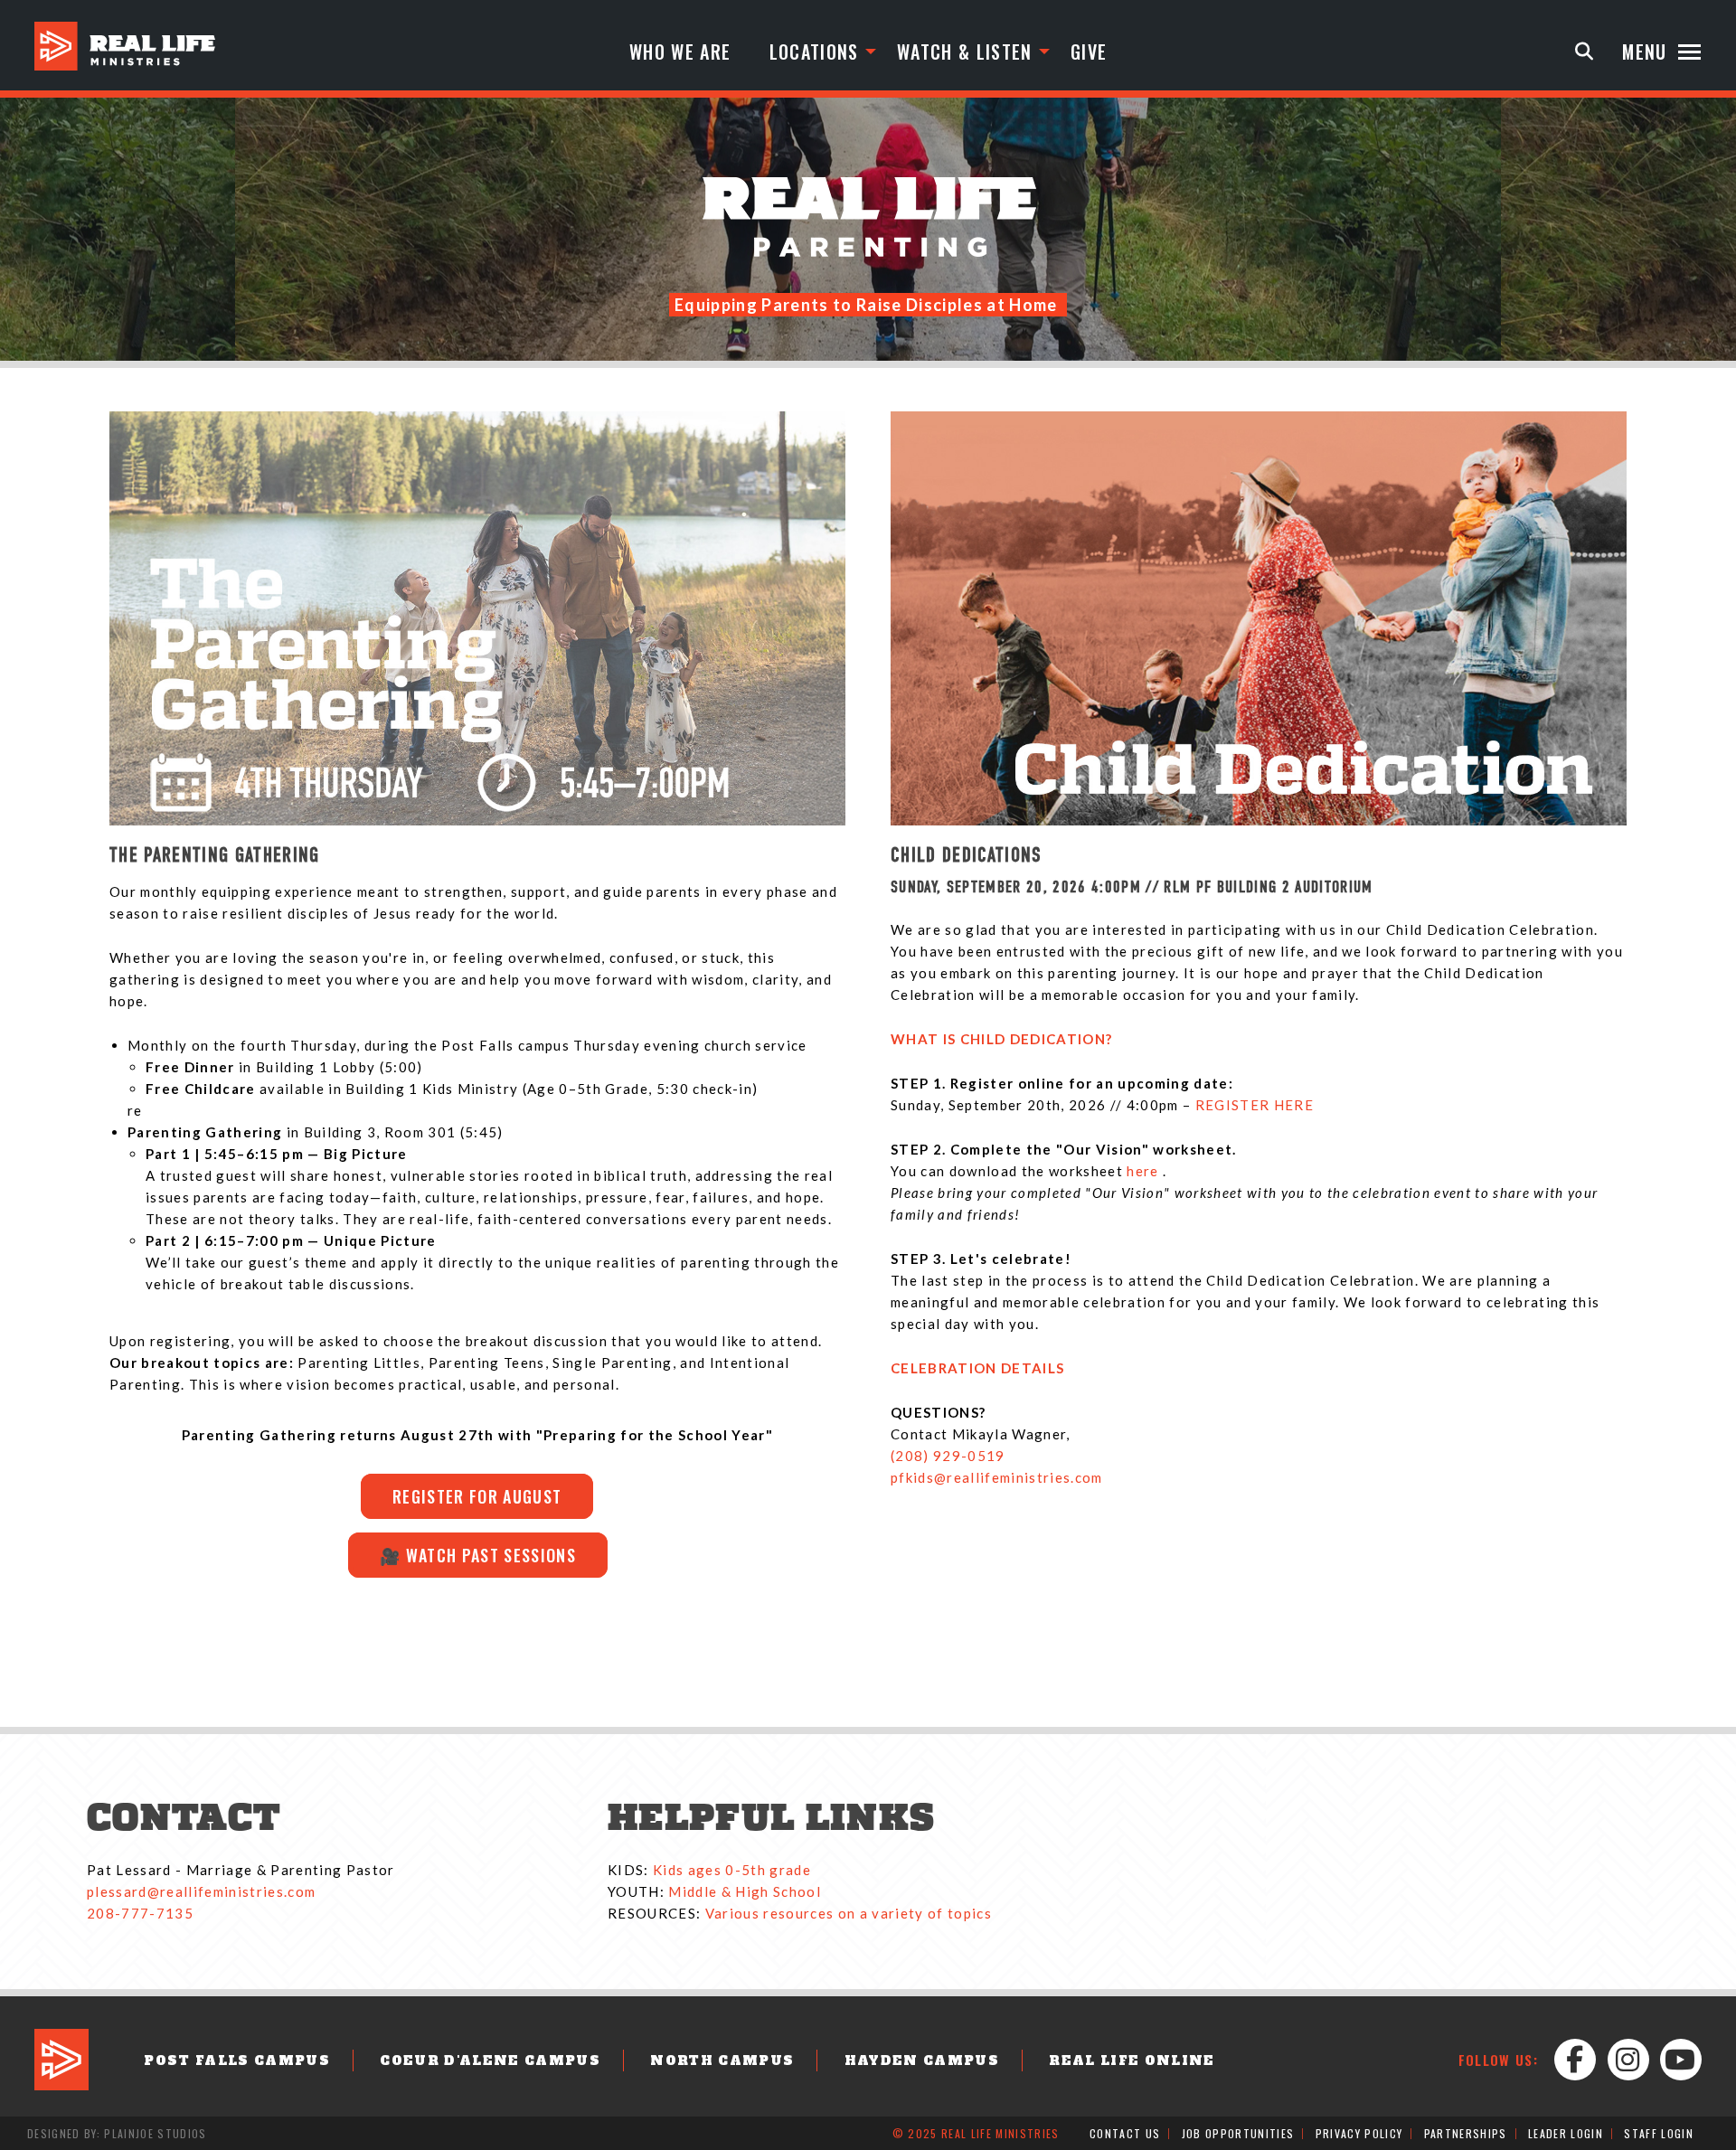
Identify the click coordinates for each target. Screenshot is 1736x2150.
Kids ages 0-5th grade (732, 1870)
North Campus (722, 2060)
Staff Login (1659, 2133)
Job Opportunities (1238, 2133)
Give (1089, 52)
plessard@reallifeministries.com (201, 1891)
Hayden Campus (922, 2060)
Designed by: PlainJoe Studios (117, 2133)
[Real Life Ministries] (125, 46)
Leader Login (1566, 2133)
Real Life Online (1132, 2060)
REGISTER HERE (1255, 1105)
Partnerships (1466, 2133)
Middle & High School (745, 1891)
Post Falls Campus (237, 2060)
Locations (814, 52)
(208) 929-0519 (948, 1456)
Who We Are (680, 52)
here (1145, 1171)
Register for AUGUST (477, 1496)
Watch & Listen (965, 52)
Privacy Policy (1359, 2133)
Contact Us (1125, 2133)
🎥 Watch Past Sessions (478, 1555)
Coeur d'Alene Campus (490, 2060)
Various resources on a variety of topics (849, 1913)
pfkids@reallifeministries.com (997, 1477)
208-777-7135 (140, 1913)
